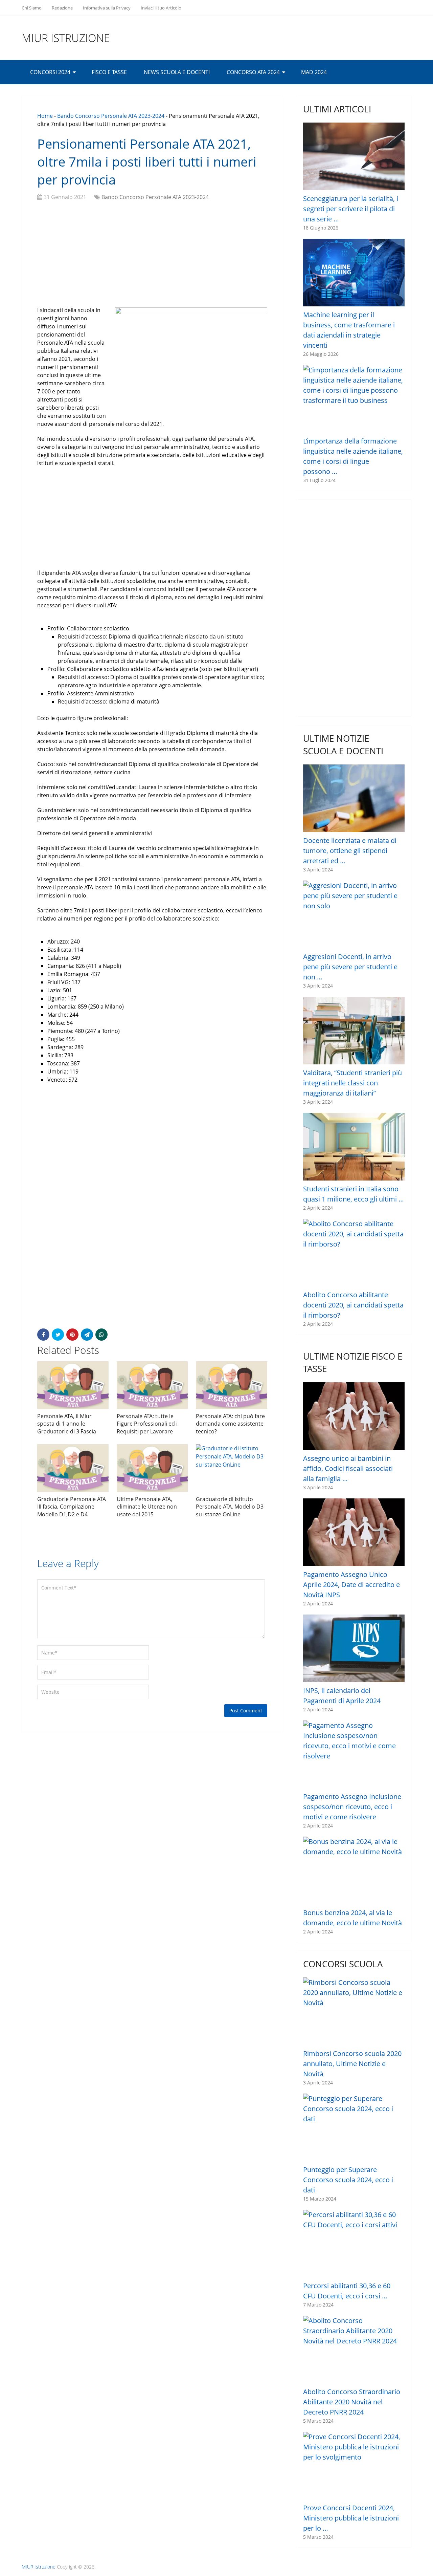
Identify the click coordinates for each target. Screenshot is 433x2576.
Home (45, 116)
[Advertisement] (152, 255)
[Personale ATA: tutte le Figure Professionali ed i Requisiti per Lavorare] (152, 1385)
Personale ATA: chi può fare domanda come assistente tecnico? (230, 1424)
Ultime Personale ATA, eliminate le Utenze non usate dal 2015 (147, 1507)
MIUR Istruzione (66, 38)
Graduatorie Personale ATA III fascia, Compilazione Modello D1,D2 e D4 (72, 1507)
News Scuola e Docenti (177, 72)
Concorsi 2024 (50, 72)
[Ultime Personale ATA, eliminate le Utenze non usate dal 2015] (152, 1468)
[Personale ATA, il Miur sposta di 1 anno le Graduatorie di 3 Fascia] (73, 1385)
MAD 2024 (314, 72)
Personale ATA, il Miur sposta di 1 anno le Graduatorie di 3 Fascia (67, 1424)
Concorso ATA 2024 (253, 72)
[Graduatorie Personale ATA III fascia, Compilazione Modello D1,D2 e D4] (73, 1468)
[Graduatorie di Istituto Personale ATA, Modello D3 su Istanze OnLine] (232, 1468)
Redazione (62, 8)
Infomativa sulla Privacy (107, 8)
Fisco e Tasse (109, 72)
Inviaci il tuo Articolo (161, 8)
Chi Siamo (32, 8)
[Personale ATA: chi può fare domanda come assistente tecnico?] (232, 1385)
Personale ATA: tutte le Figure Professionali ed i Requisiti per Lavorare (147, 1424)
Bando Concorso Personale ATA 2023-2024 (111, 116)
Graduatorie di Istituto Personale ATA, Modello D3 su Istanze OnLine (230, 1507)
